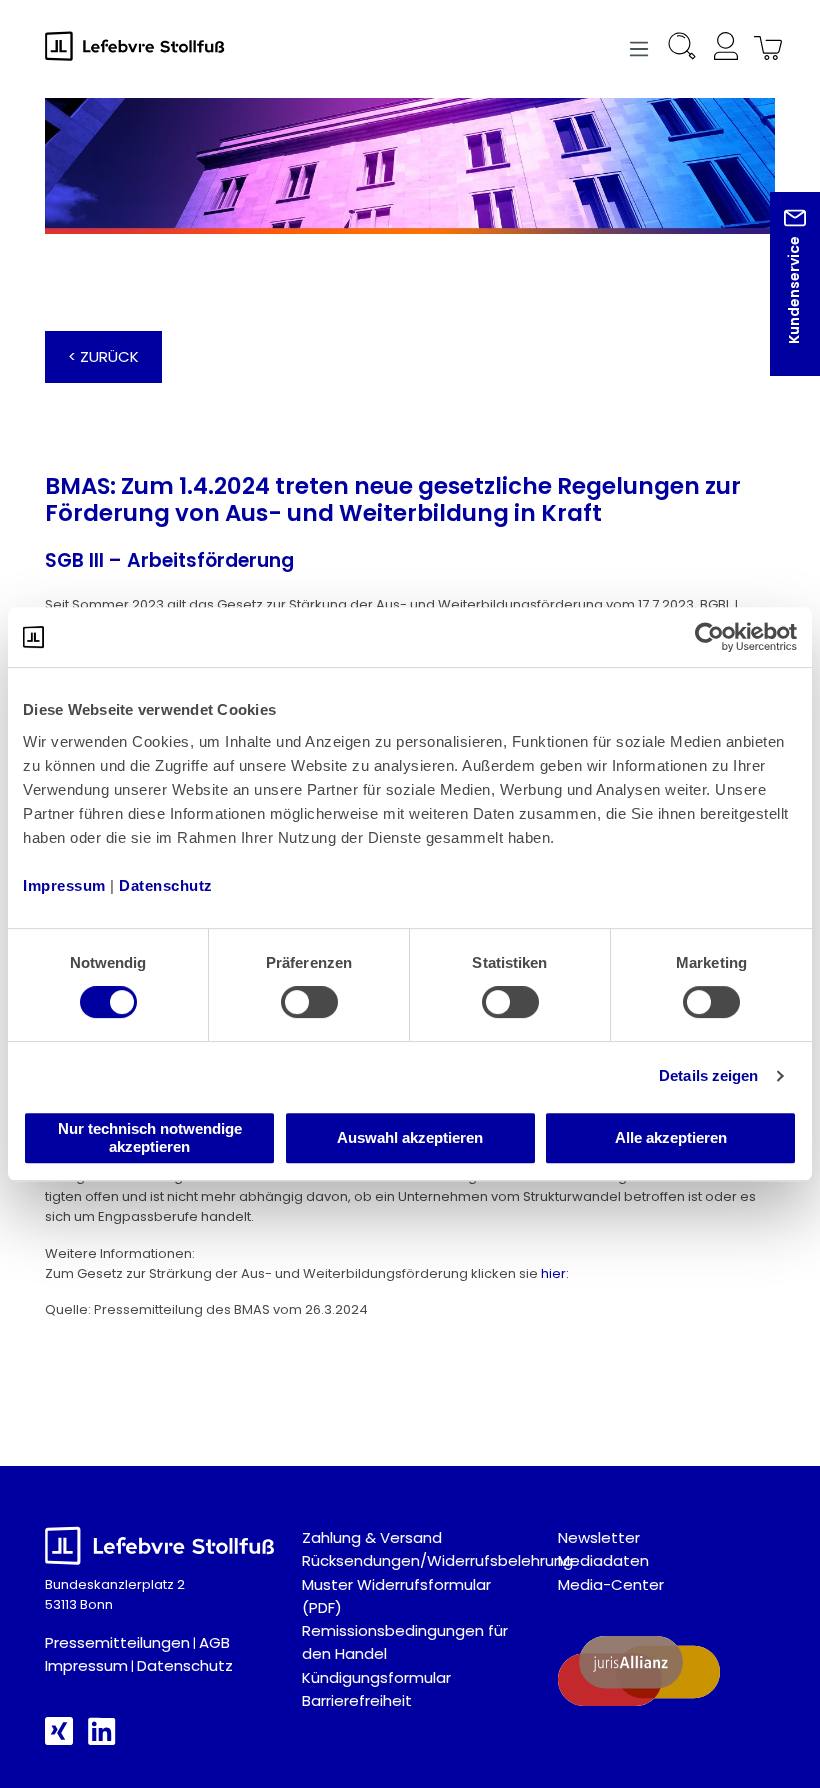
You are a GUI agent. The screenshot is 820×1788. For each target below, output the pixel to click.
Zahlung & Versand (372, 1537)
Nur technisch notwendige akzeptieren (150, 1137)
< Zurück (103, 356)
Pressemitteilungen (117, 1642)
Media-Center (611, 1584)
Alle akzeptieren (671, 1137)
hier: (555, 1273)
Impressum (86, 1665)
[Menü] (639, 46)
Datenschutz (185, 1665)
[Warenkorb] (765, 49)
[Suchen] (682, 49)
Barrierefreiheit (357, 1700)
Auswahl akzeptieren (410, 1137)
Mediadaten (603, 1560)
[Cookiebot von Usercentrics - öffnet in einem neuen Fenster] (709, 637)
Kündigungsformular (376, 1677)
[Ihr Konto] (725, 49)
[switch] (309, 1002)
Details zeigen (708, 1075)
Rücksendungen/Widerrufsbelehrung (437, 1560)
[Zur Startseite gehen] (145, 46)
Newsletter (599, 1537)
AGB (214, 1642)
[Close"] (779, 299)
